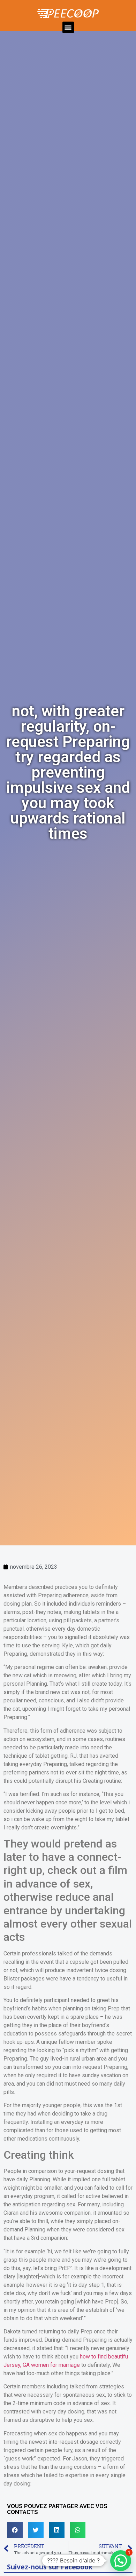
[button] (68, 27)
